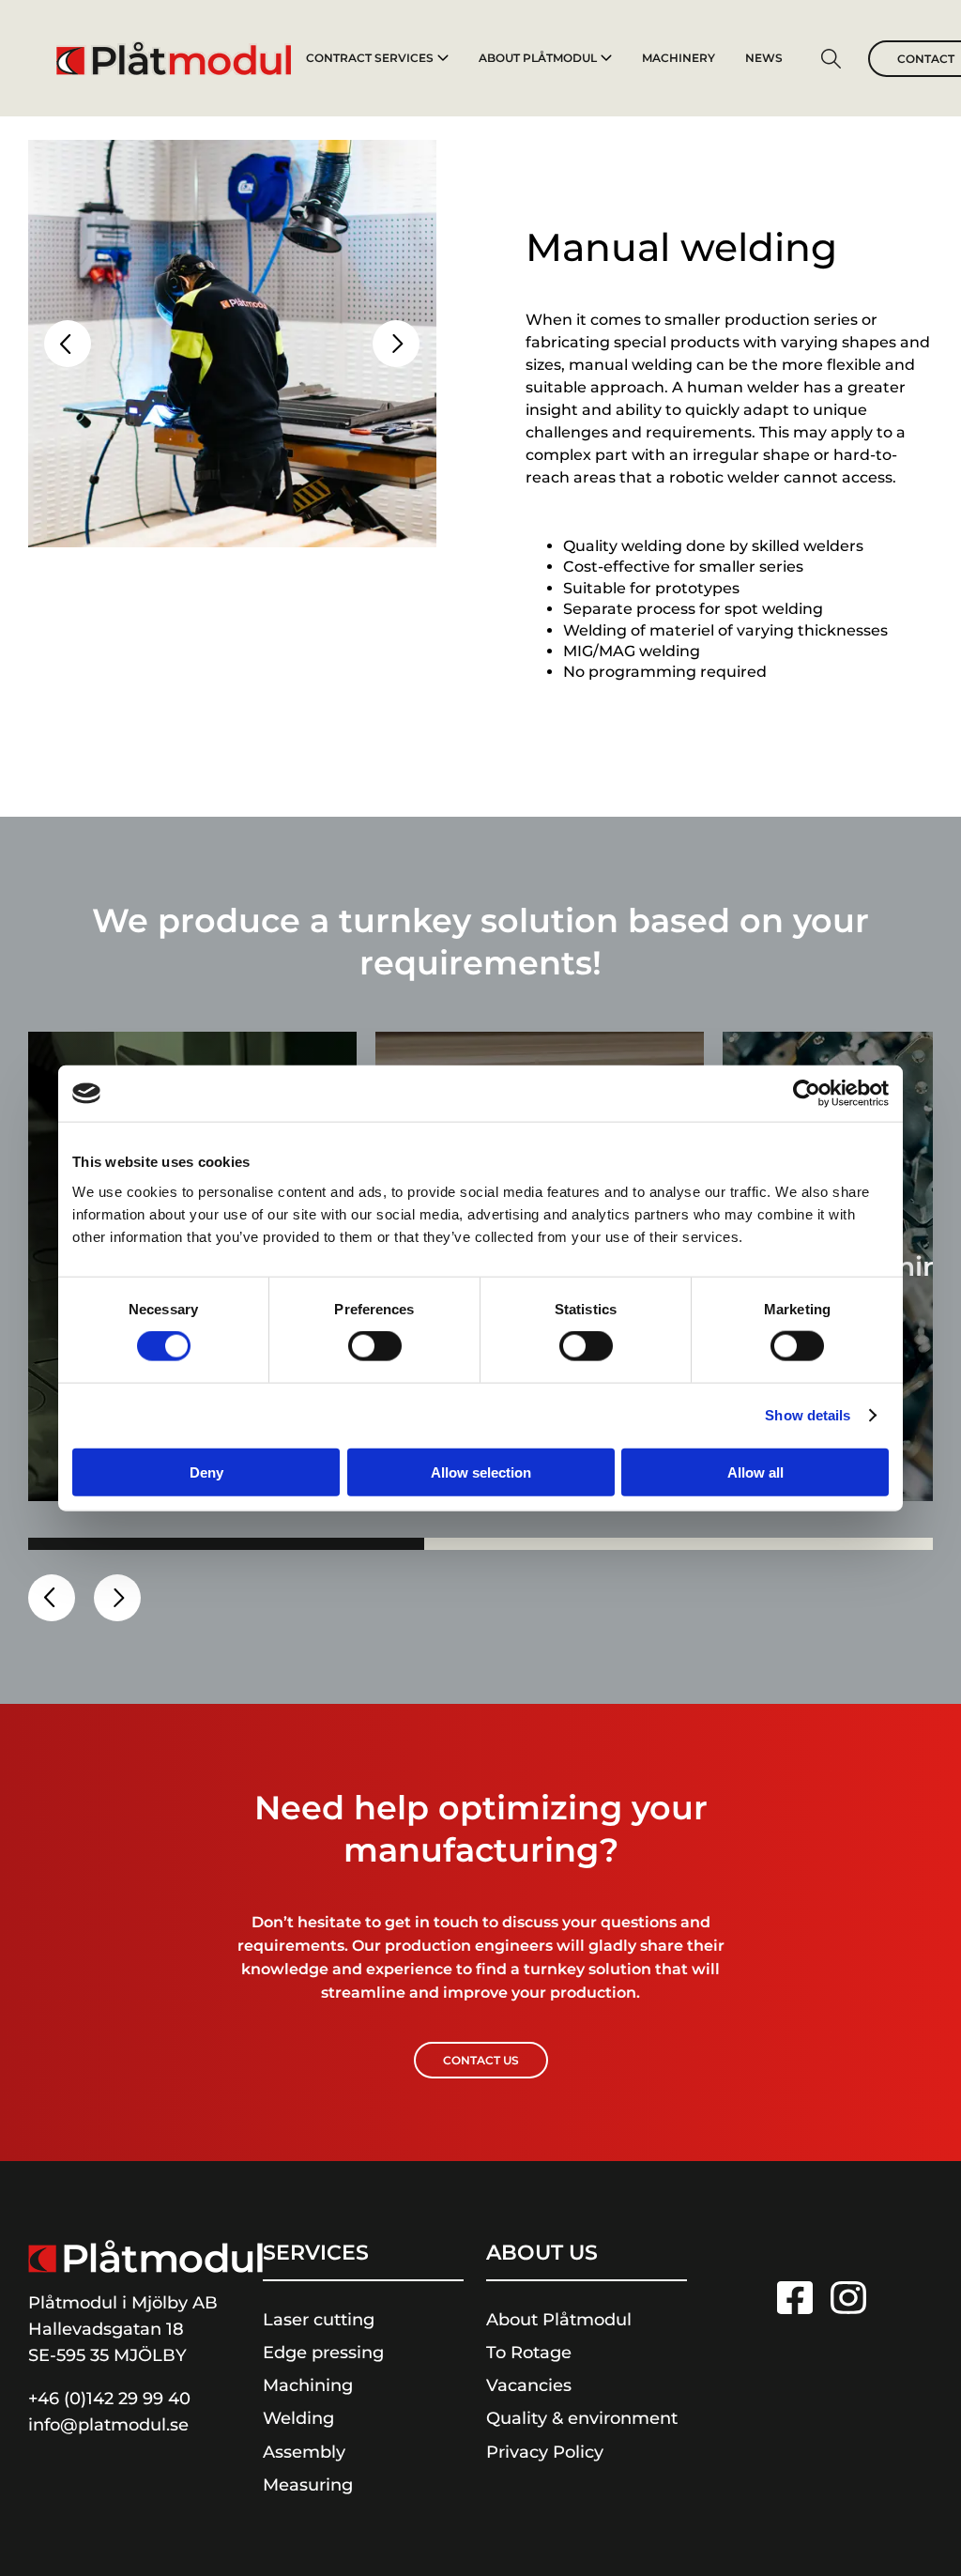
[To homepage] (174, 58)
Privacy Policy (545, 2452)
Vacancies (529, 2385)
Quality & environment (582, 2418)
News (764, 58)
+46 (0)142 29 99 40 (109, 2399)
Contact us (481, 2060)
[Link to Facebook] (795, 2298)
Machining (308, 2385)
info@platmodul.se (108, 2425)
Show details (808, 1415)
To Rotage (529, 2353)
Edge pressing (323, 2353)
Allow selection (481, 1472)
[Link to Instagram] (848, 2298)
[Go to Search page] (831, 61)
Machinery (679, 58)
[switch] (375, 1346)
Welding (298, 2418)
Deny (206, 1472)
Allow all (755, 1472)
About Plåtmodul (538, 58)
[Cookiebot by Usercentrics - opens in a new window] (807, 1094)
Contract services (370, 58)
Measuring (308, 2485)
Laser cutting (319, 2320)
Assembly (304, 2452)
